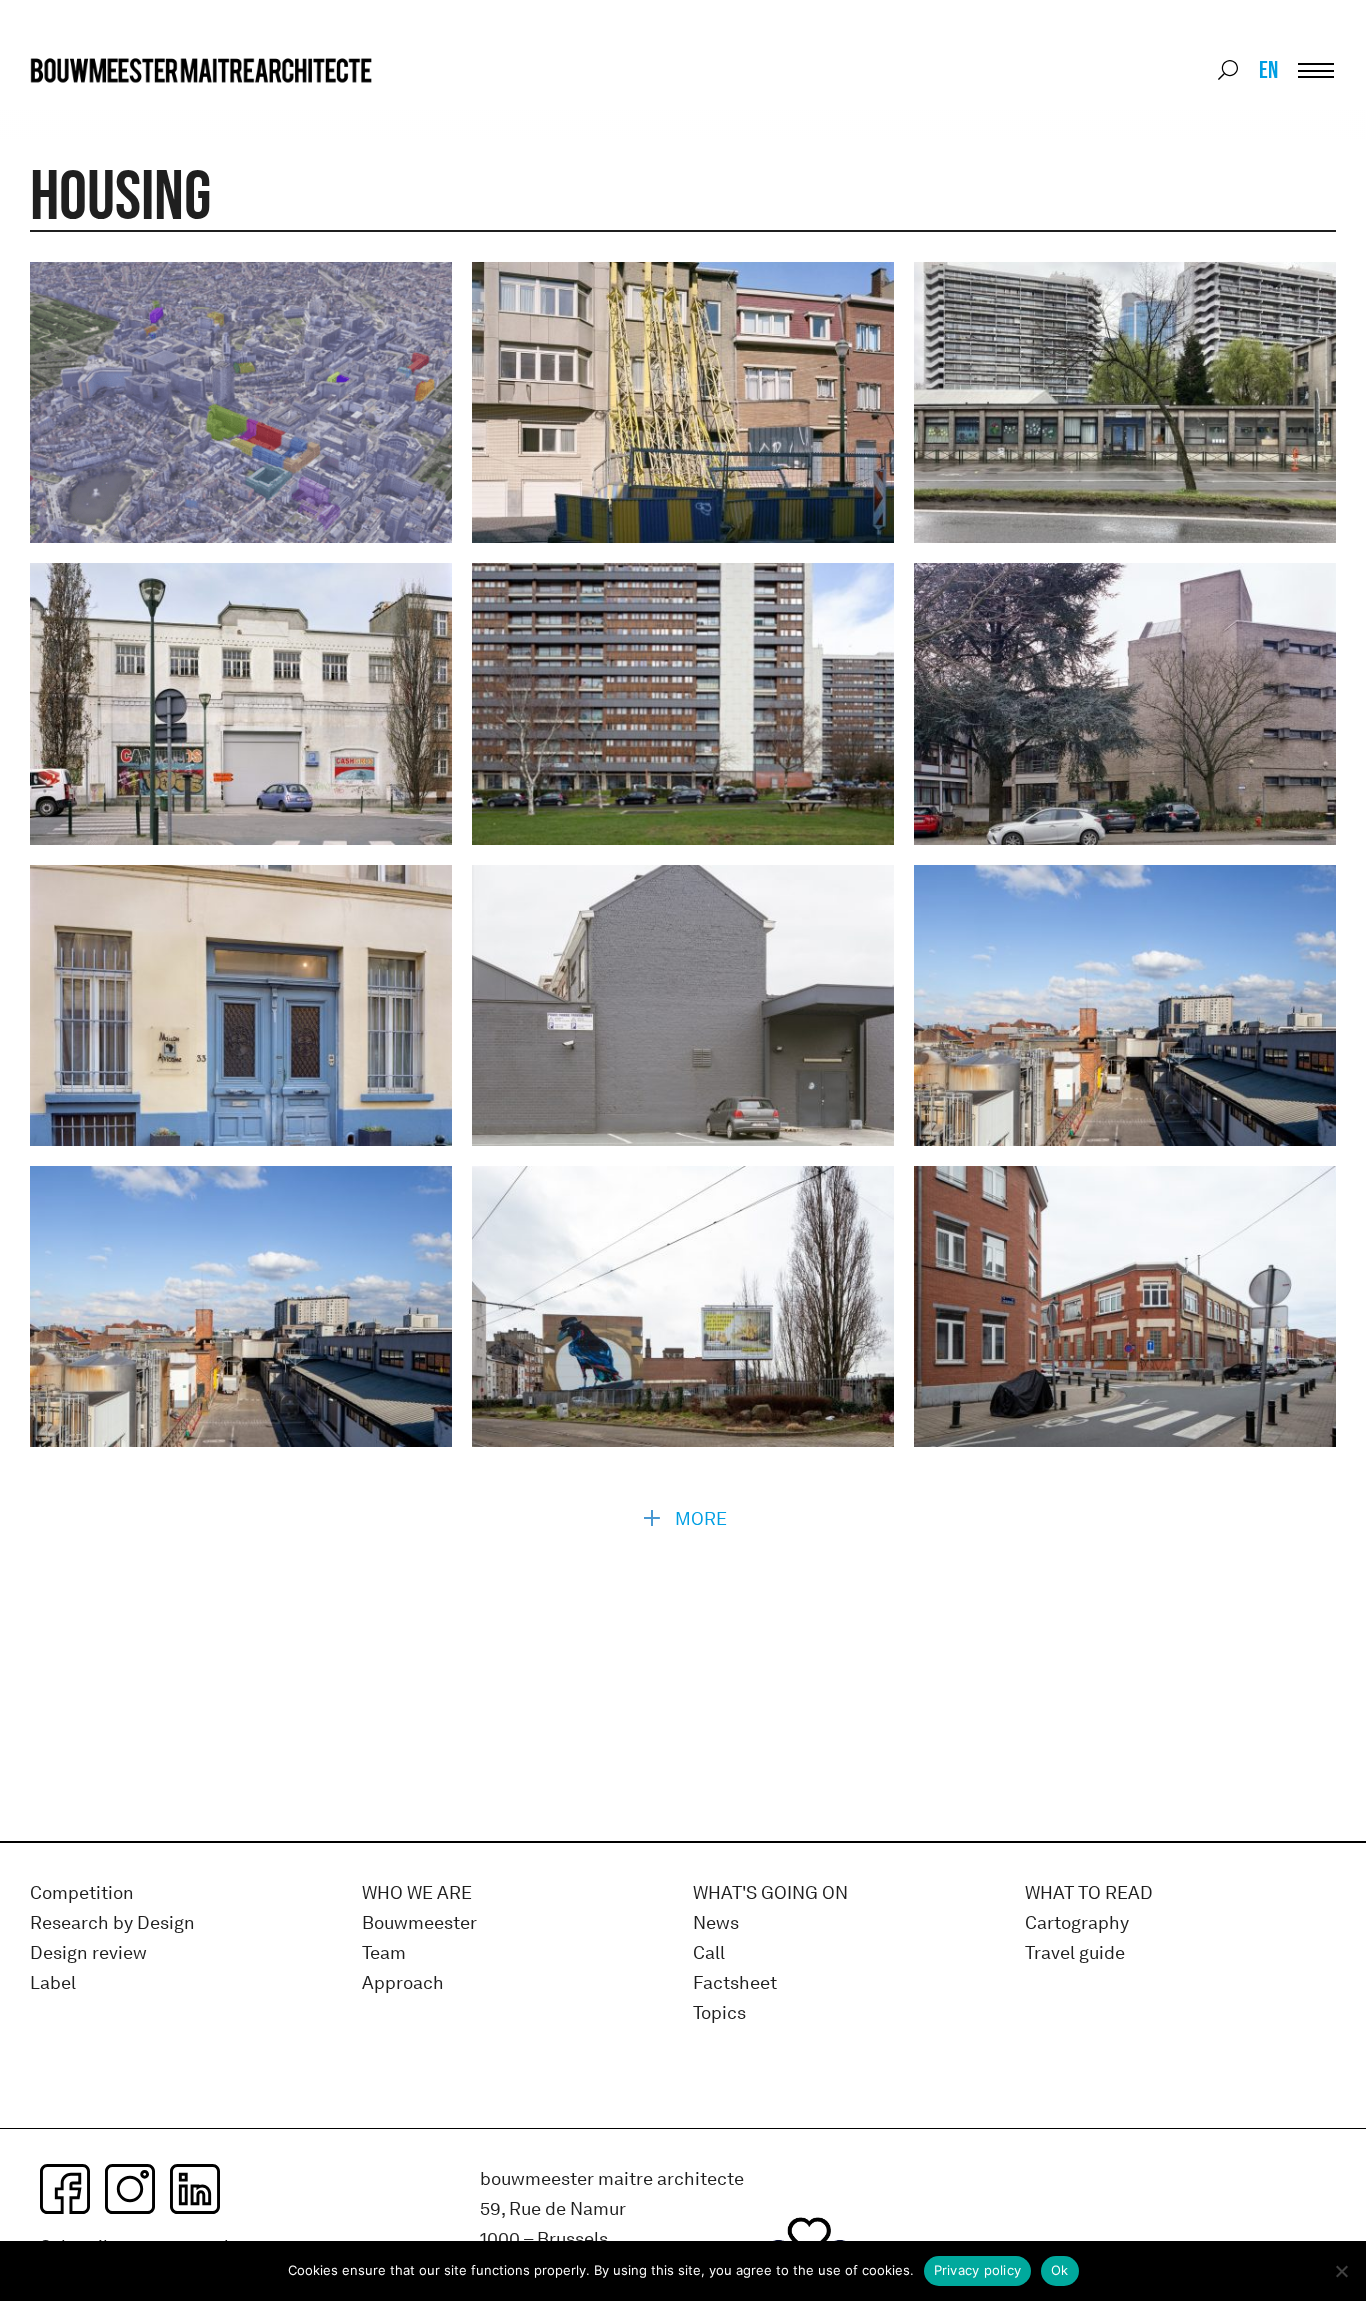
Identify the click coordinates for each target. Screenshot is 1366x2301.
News (716, 1923)
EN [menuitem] (1268, 69)
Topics (719, 2013)
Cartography (1077, 1923)
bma (77, 107)
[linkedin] (195, 2189)
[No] (1341, 2271)
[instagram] (130, 2189)
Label (53, 1983)
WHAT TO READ (1089, 1893)
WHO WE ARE (417, 1893)
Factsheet (735, 1983)
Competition (82, 1893)
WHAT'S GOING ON (770, 1893)
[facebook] (65, 2189)
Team (384, 1953)
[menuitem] (1267, 70)
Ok (1060, 2270)
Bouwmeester (419, 1923)
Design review (88, 1953)
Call (709, 1953)
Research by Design (112, 1923)
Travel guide (1075, 1953)
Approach (403, 1983)
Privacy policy (978, 2270)
